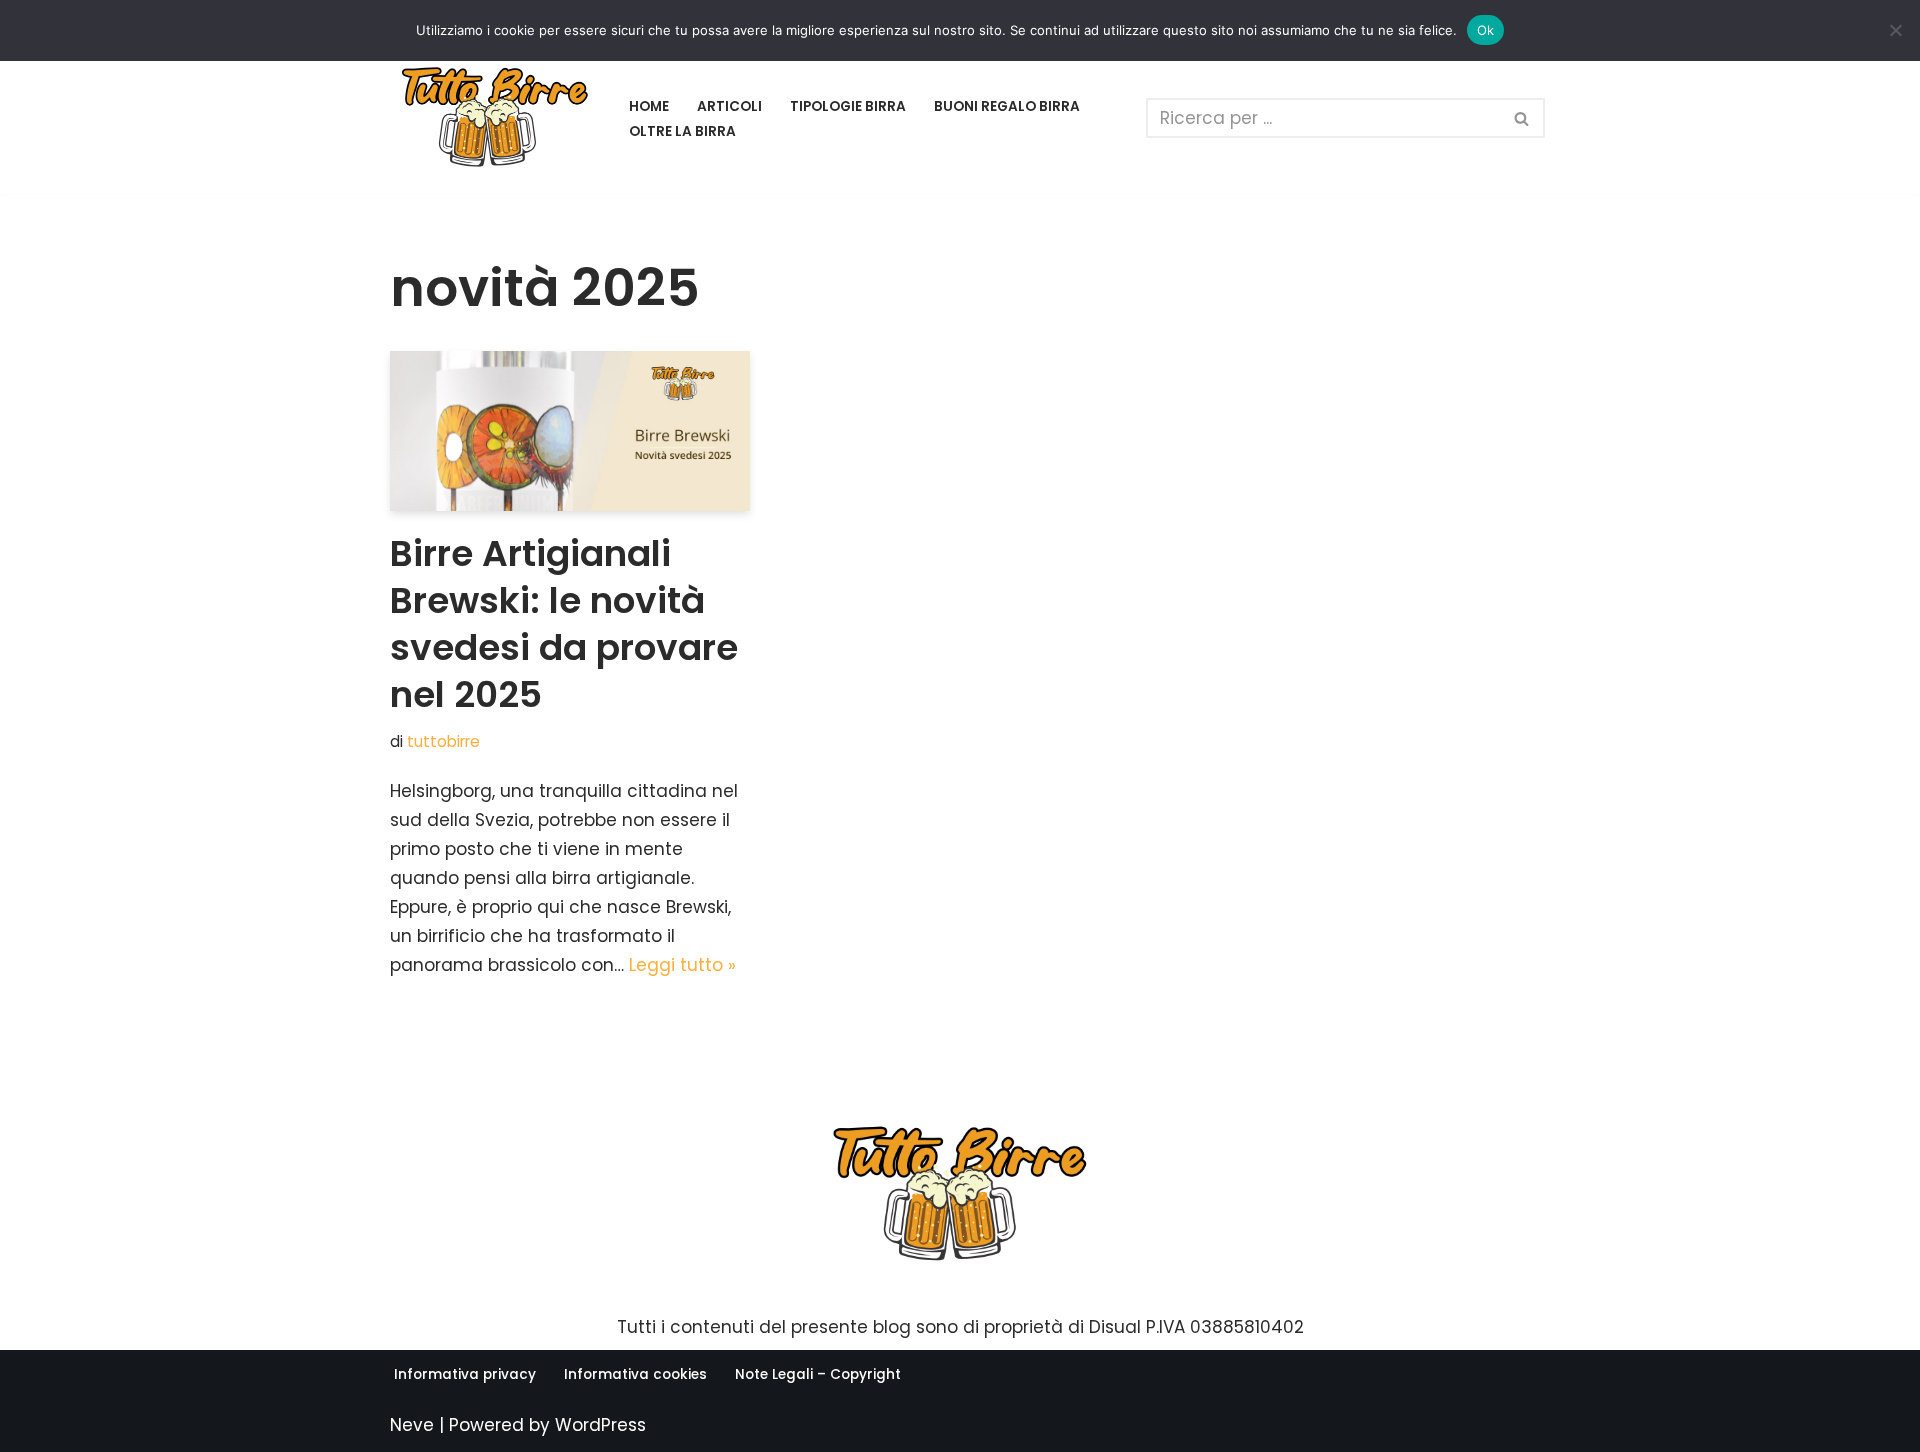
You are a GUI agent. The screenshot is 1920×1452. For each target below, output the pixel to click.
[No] (1895, 30)
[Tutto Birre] (495, 118)
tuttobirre (443, 741)
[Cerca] (1522, 118)
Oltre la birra (682, 131)
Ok (1486, 30)
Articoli (729, 106)
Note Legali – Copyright (818, 1374)
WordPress (600, 1425)
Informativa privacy (465, 1374)
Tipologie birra (848, 106)
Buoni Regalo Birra (1007, 106)
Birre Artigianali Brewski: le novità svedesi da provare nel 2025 (564, 623)
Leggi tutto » (682, 965)
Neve (412, 1425)
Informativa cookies (635, 1374)
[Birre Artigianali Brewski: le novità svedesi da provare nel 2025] (570, 431)
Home (649, 106)
